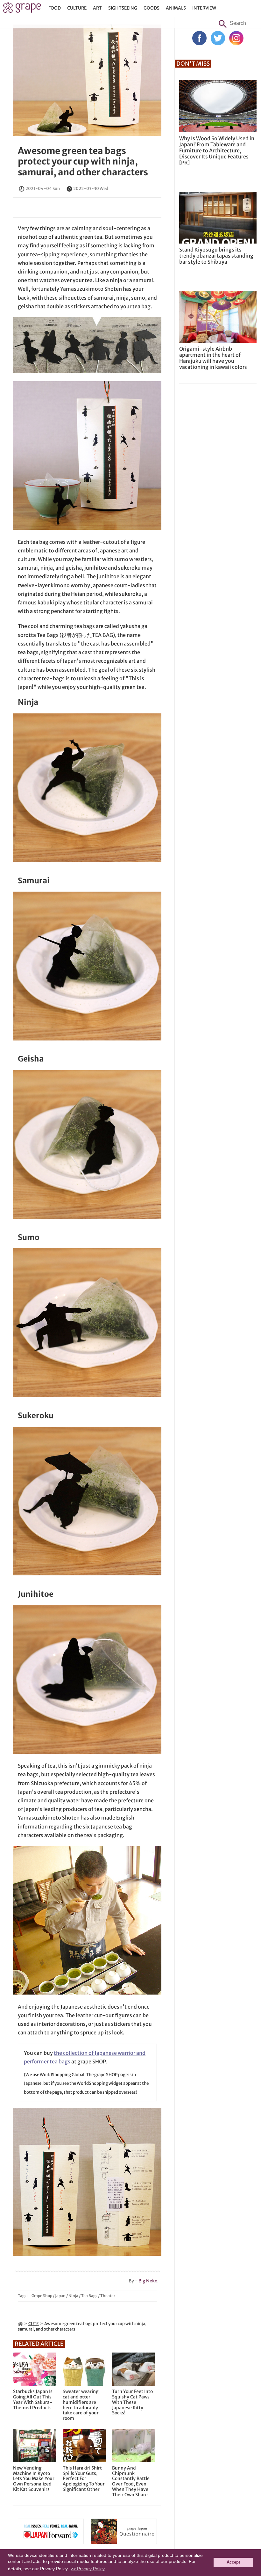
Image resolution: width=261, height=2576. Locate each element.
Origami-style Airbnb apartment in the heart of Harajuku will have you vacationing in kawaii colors (213, 358)
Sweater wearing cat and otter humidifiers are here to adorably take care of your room (81, 2405)
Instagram (236, 38)
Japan (60, 2296)
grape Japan (22, 9)
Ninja (73, 2296)
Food (55, 8)
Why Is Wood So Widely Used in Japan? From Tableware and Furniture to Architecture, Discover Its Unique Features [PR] (217, 151)
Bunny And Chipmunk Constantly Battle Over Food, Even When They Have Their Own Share (131, 2481)
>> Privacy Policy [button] (88, 2569)
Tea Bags (89, 2296)
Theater (108, 2296)
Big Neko (148, 2281)
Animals (176, 8)
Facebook (199, 38)
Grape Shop (42, 2296)
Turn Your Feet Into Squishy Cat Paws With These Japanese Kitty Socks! (132, 2402)
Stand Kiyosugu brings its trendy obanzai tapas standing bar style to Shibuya (216, 256)
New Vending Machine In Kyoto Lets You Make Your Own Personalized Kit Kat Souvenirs (34, 2479)
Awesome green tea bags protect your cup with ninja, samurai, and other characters (83, 161)
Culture (77, 8)
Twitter (218, 38)
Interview (204, 8)
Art (97, 8)
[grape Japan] (20, 2324)
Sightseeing (123, 8)
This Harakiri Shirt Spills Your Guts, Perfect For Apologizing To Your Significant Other (84, 2479)
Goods (152, 8)
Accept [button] (233, 2562)
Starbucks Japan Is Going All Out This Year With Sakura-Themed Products (33, 2400)
